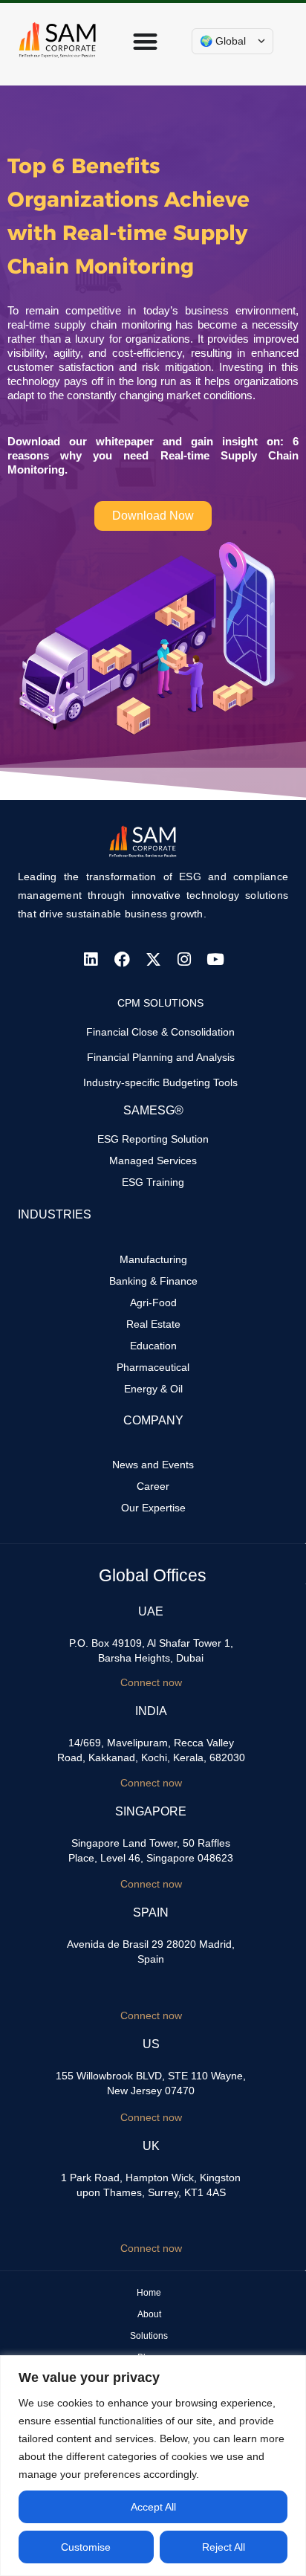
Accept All (153, 2507)
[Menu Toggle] (145, 41)
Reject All (224, 2547)
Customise (86, 2547)
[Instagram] (184, 959)
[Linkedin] (91, 959)
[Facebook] (122, 959)
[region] (153, 2466)
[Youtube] (215, 959)
